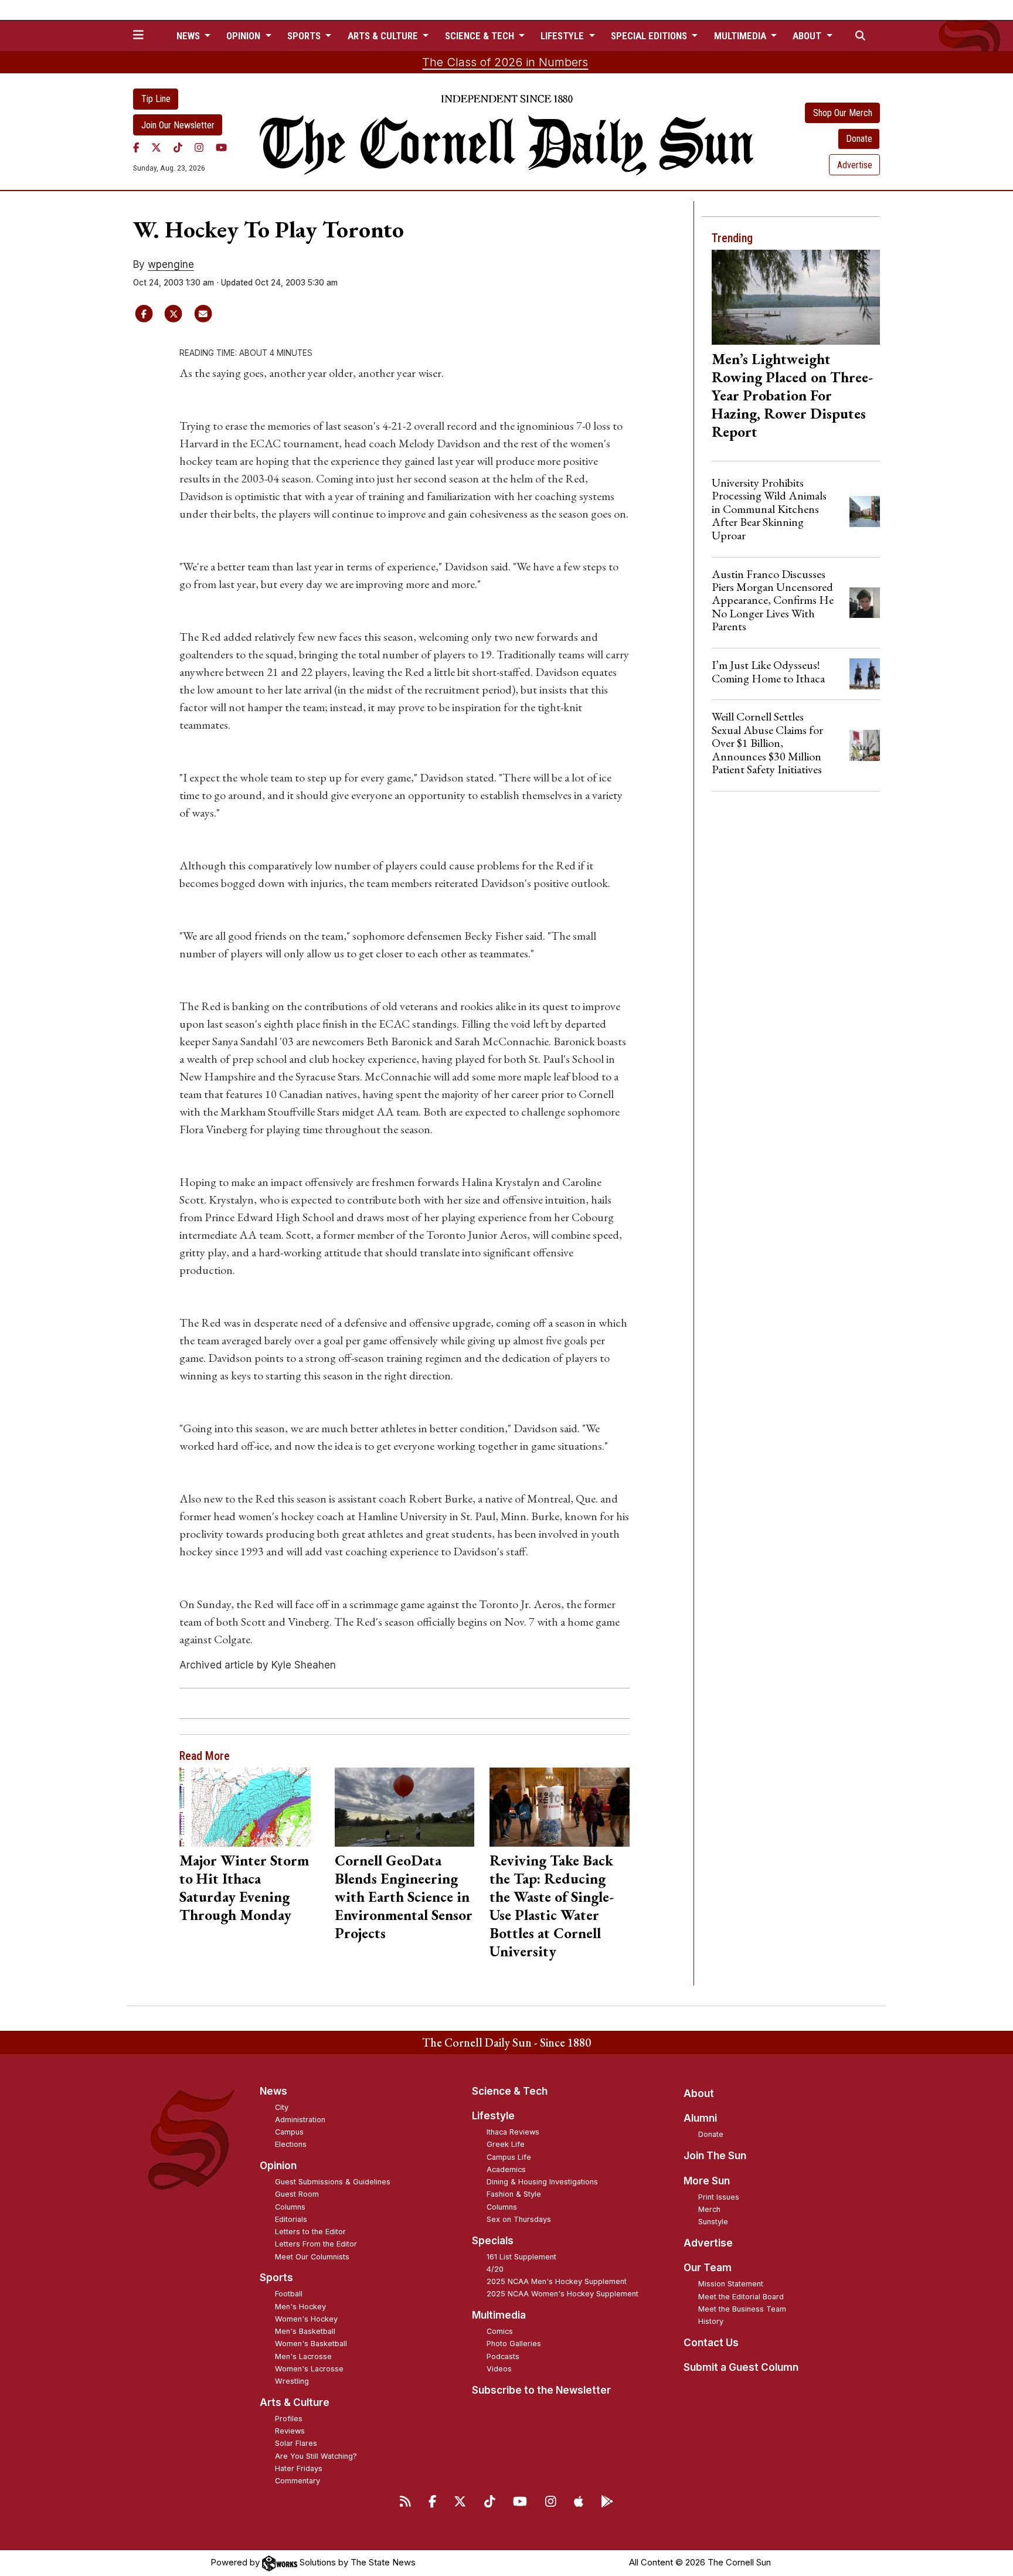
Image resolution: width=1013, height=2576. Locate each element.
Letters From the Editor (316, 2244)
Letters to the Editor (310, 2232)
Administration (300, 2120)
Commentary (298, 2481)
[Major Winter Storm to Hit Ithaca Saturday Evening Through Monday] (249, 1807)
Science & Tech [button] (481, 36)
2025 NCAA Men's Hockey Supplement (557, 2281)
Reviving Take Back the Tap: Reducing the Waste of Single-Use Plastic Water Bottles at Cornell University (552, 1906)
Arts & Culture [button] (384, 36)
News (273, 2091)
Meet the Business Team (742, 2309)
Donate (859, 139)
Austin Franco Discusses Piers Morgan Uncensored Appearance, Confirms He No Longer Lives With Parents (773, 600)
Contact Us (711, 2343)
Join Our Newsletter (178, 125)
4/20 (495, 2269)
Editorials (291, 2219)
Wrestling (292, 2381)
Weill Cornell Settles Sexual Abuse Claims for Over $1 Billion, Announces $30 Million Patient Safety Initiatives (767, 743)
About (699, 2094)
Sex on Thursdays (519, 2219)
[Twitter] (156, 147)
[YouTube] (221, 147)
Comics (500, 2331)
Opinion (278, 2166)
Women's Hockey (306, 2319)
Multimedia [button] (741, 36)
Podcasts (503, 2356)
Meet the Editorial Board (741, 2297)
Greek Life (506, 2144)
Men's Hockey (300, 2307)
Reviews (290, 2431)
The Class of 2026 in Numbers (505, 62)
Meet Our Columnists (312, 2257)
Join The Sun (715, 2156)
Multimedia (499, 2315)
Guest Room (297, 2194)
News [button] (189, 36)
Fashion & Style (514, 2194)
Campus (289, 2132)
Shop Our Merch (843, 113)
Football (289, 2294)
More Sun (707, 2181)
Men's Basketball (305, 2331)
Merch (709, 2209)
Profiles (289, 2419)
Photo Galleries (514, 2344)
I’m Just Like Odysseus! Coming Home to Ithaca (768, 671)
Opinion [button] (244, 36)
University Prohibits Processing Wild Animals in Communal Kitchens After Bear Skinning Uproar (769, 509)
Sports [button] (305, 36)
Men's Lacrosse (303, 2356)
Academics (506, 2169)
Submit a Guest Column (741, 2367)
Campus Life (509, 2157)
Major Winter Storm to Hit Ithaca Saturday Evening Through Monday (244, 1887)
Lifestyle (493, 2116)
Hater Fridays (299, 2468)
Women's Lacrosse (309, 2369)
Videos (499, 2369)
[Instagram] (199, 147)
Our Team (708, 2268)
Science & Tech (510, 2091)
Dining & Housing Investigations (542, 2182)
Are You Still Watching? (316, 2456)
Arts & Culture (295, 2402)
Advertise (855, 165)
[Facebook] (136, 147)
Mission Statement (731, 2284)
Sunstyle (713, 2222)
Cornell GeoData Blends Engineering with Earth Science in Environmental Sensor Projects (404, 1897)
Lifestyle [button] (563, 36)
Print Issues (719, 2197)
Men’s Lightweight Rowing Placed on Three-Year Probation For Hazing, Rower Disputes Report (792, 395)
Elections (291, 2144)
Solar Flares (296, 2443)
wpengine (171, 264)
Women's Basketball (311, 2344)
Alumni (700, 2118)
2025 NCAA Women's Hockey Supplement (562, 2294)
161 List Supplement (521, 2257)
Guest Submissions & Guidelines (333, 2182)
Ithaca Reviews (513, 2132)
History (711, 2321)
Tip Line (156, 99)
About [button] (808, 36)
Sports (276, 2278)
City (282, 2107)
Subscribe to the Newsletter (541, 2390)
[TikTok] (178, 147)
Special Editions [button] (650, 36)
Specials (493, 2241)
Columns (290, 2207)
